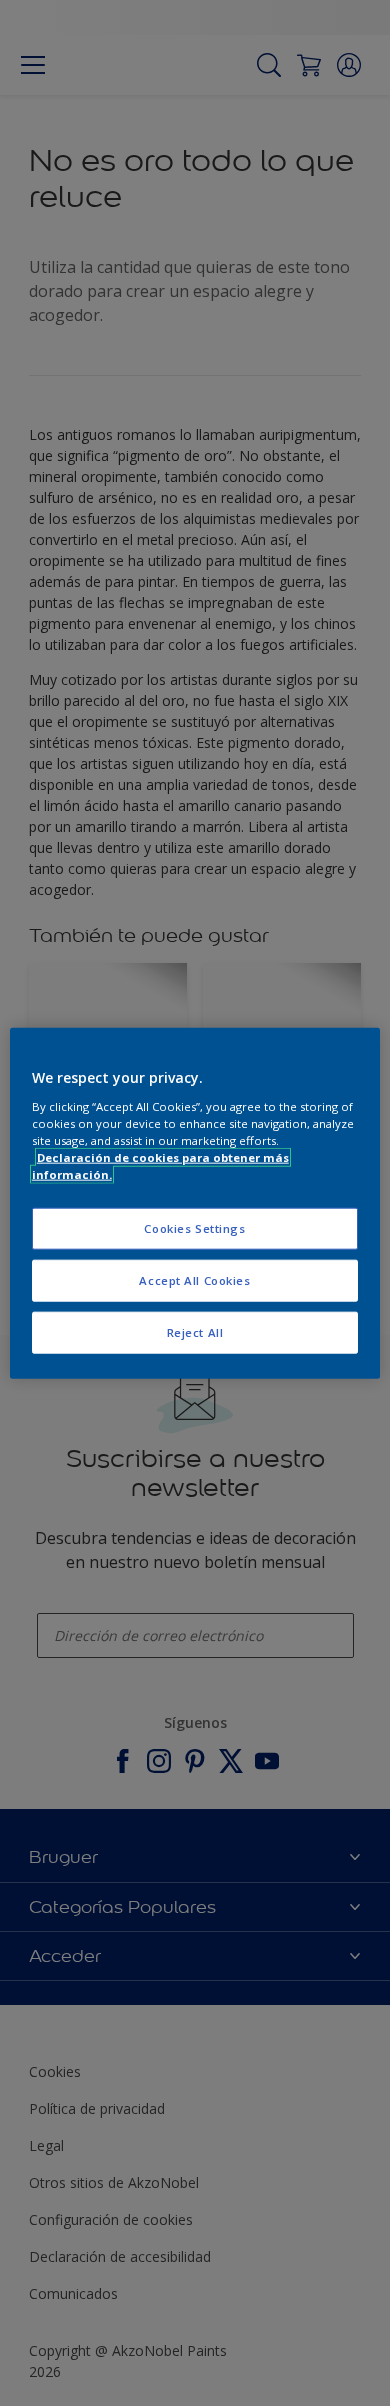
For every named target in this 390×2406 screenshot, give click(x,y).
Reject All (195, 1331)
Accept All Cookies (194, 1279)
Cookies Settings (194, 1228)
